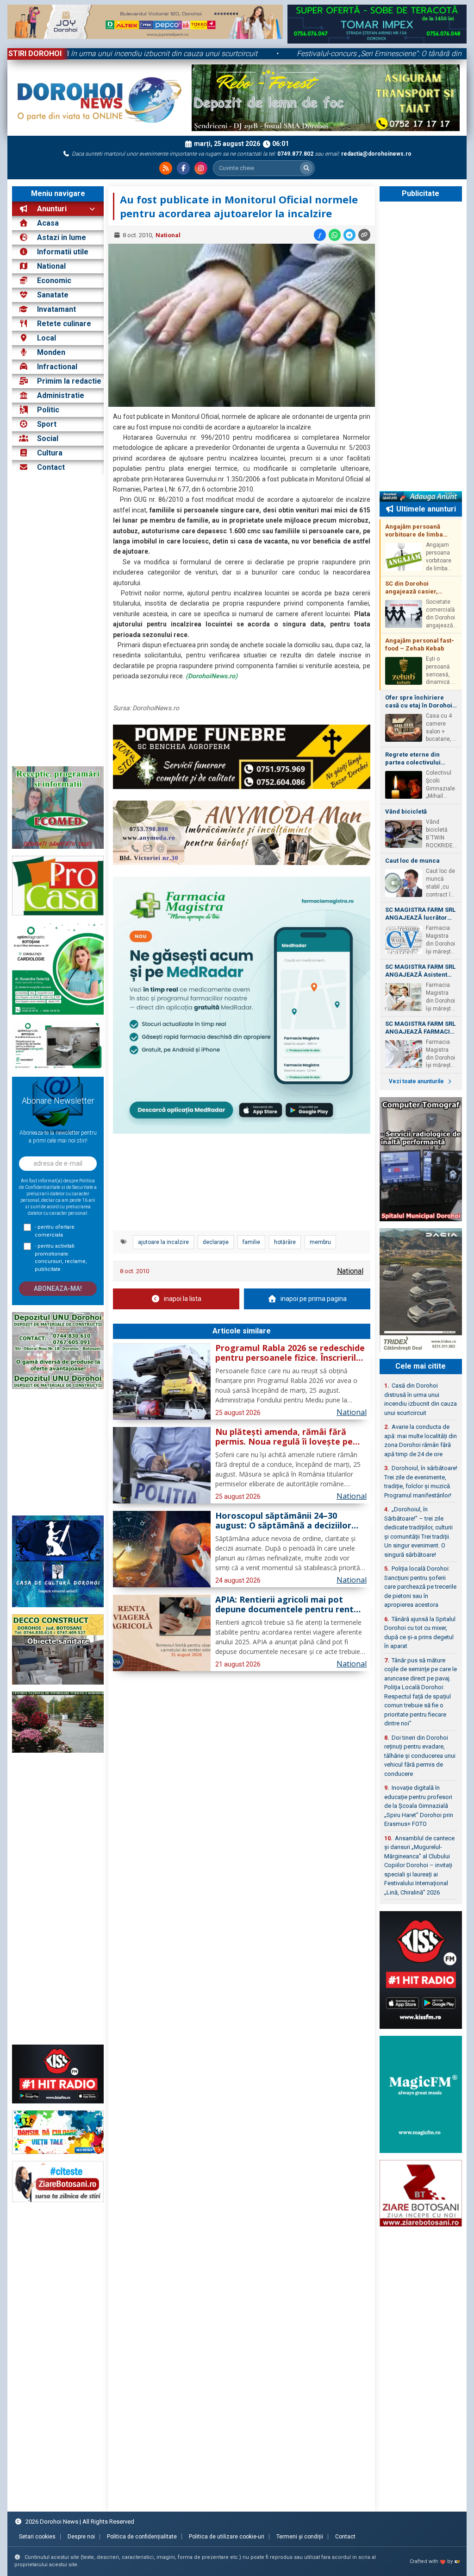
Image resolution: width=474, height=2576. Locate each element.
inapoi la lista (183, 1299)
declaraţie (216, 1242)
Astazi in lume (62, 237)
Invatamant (56, 309)
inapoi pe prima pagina (314, 1299)
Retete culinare (64, 324)
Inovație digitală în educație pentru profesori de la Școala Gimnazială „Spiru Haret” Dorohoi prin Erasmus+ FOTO (419, 1806)
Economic (54, 281)
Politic (48, 410)
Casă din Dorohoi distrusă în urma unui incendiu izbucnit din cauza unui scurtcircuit (421, 1399)
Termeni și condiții (300, 2537)
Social (48, 439)
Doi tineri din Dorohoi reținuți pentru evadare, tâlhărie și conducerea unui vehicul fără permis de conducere (420, 1756)
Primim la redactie (69, 381)
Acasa (47, 223)
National (51, 266)
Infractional (57, 367)
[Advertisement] (58, 620)
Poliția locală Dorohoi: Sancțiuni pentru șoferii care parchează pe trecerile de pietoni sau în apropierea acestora (420, 1587)
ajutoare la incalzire (163, 1242)
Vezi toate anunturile (417, 1081)
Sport (47, 424)
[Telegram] (349, 235)
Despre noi (81, 2537)
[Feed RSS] (166, 168)
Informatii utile (63, 252)
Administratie (61, 395)
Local (47, 338)
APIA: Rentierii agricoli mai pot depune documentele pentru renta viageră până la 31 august (287, 1605)
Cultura (50, 453)
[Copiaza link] (364, 235)
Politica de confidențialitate (142, 2537)
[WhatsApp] (335, 235)
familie (251, 1242)
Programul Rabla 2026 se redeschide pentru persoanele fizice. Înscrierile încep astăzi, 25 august (290, 1353)
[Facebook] (183, 168)
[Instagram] (201, 168)
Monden (51, 352)
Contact (50, 467)
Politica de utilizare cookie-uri (227, 2537)
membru (320, 1242)
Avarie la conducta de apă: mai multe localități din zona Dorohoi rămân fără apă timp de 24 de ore (421, 1440)
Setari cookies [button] (37, 2537)
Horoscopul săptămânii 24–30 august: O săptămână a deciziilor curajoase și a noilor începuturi (283, 1521)
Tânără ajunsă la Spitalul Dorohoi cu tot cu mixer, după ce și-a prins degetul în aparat (420, 1633)
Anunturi (51, 209)
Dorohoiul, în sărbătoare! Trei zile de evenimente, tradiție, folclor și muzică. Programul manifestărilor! (421, 1482)
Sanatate (53, 295)
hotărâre (285, 1242)
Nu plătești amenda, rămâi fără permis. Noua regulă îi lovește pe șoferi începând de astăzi (284, 1437)
